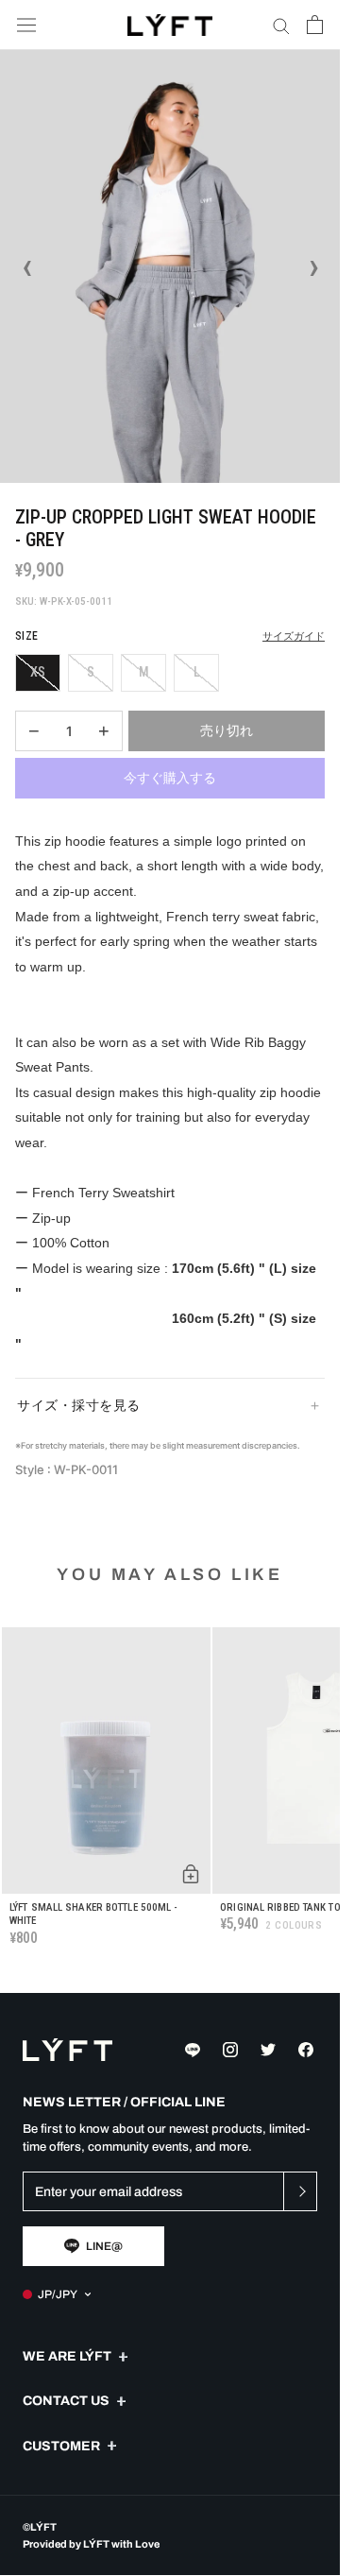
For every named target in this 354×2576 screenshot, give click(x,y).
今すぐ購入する (170, 778)
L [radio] (197, 672)
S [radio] (91, 672)
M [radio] (144, 672)
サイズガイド (294, 636)
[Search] (281, 25)
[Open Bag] (315, 25)
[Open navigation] (26, 25)
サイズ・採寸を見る (79, 1405)
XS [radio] (38, 672)
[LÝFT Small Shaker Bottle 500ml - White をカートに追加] (191, 1874)
